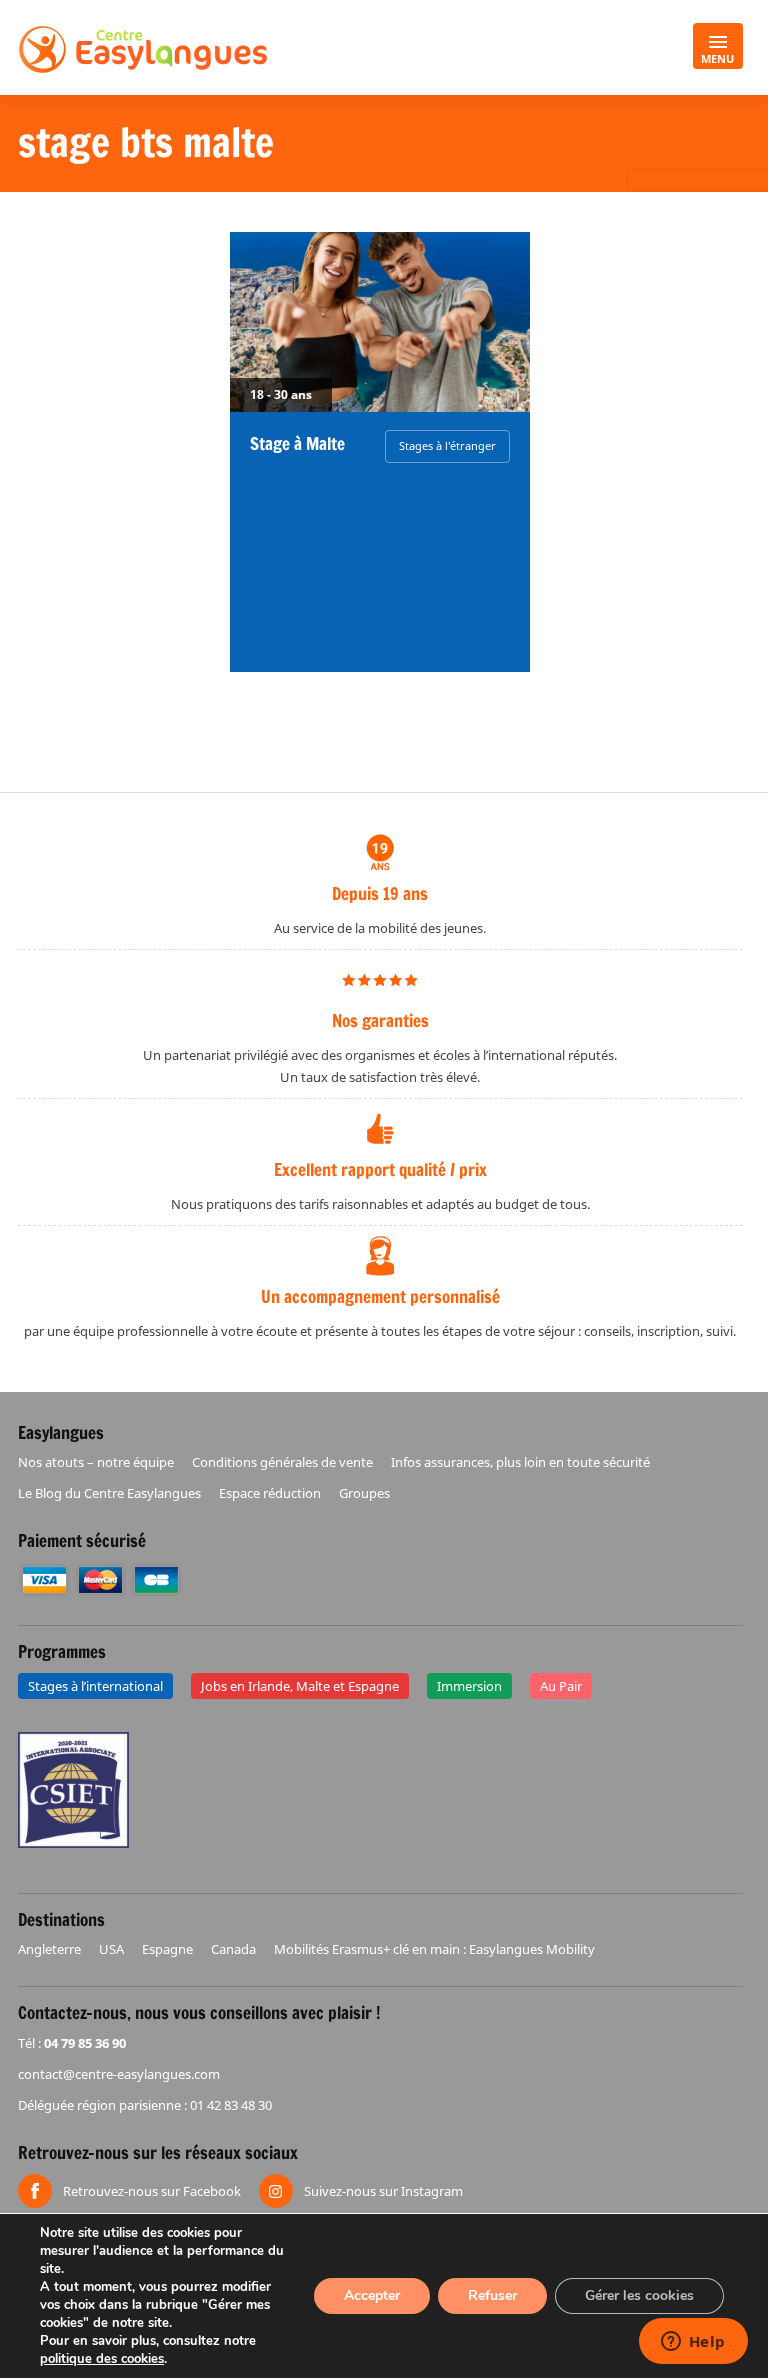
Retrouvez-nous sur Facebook (152, 2191)
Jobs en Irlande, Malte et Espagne (300, 1686)
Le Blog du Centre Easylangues (109, 1493)
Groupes (364, 1493)
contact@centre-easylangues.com (119, 2074)
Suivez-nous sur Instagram (383, 2191)
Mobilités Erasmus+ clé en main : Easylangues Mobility (434, 1949)
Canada (233, 1949)
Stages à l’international (95, 1686)
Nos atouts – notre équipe (96, 1462)
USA (111, 1949)
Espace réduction (270, 1493)
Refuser (492, 2295)
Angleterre (49, 1949)
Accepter (372, 2295)
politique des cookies (102, 2359)
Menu (717, 58)
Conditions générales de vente (282, 1462)
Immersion (469, 1686)
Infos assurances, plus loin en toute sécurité (520, 1462)
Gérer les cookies (639, 2295)
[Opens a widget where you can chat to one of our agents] (693, 2343)
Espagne (167, 1949)
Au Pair (561, 1686)
